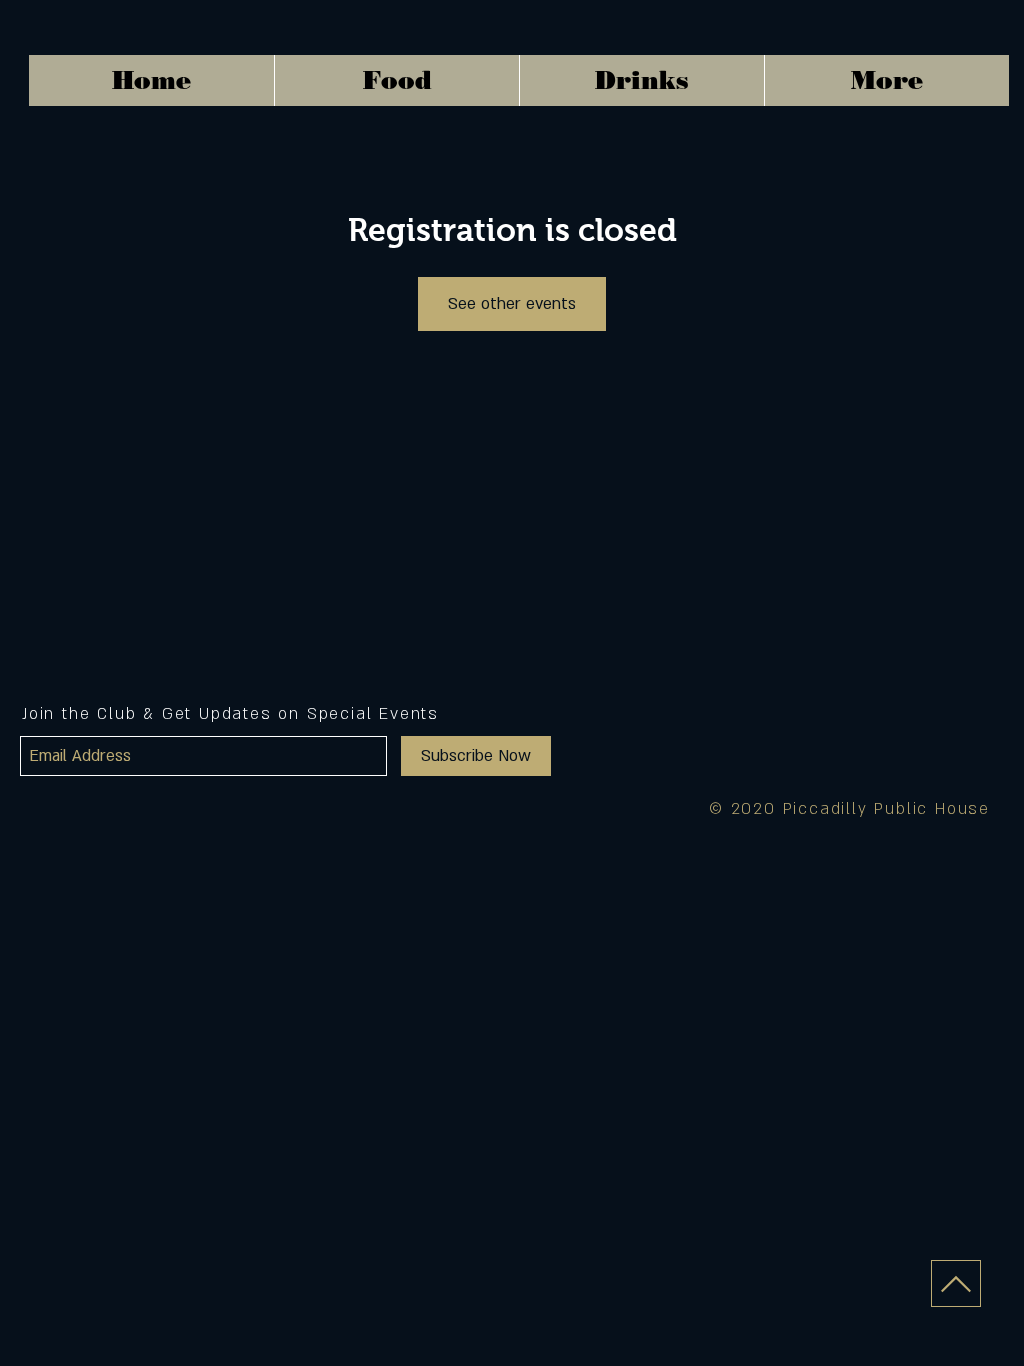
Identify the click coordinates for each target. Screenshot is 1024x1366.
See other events (512, 304)
